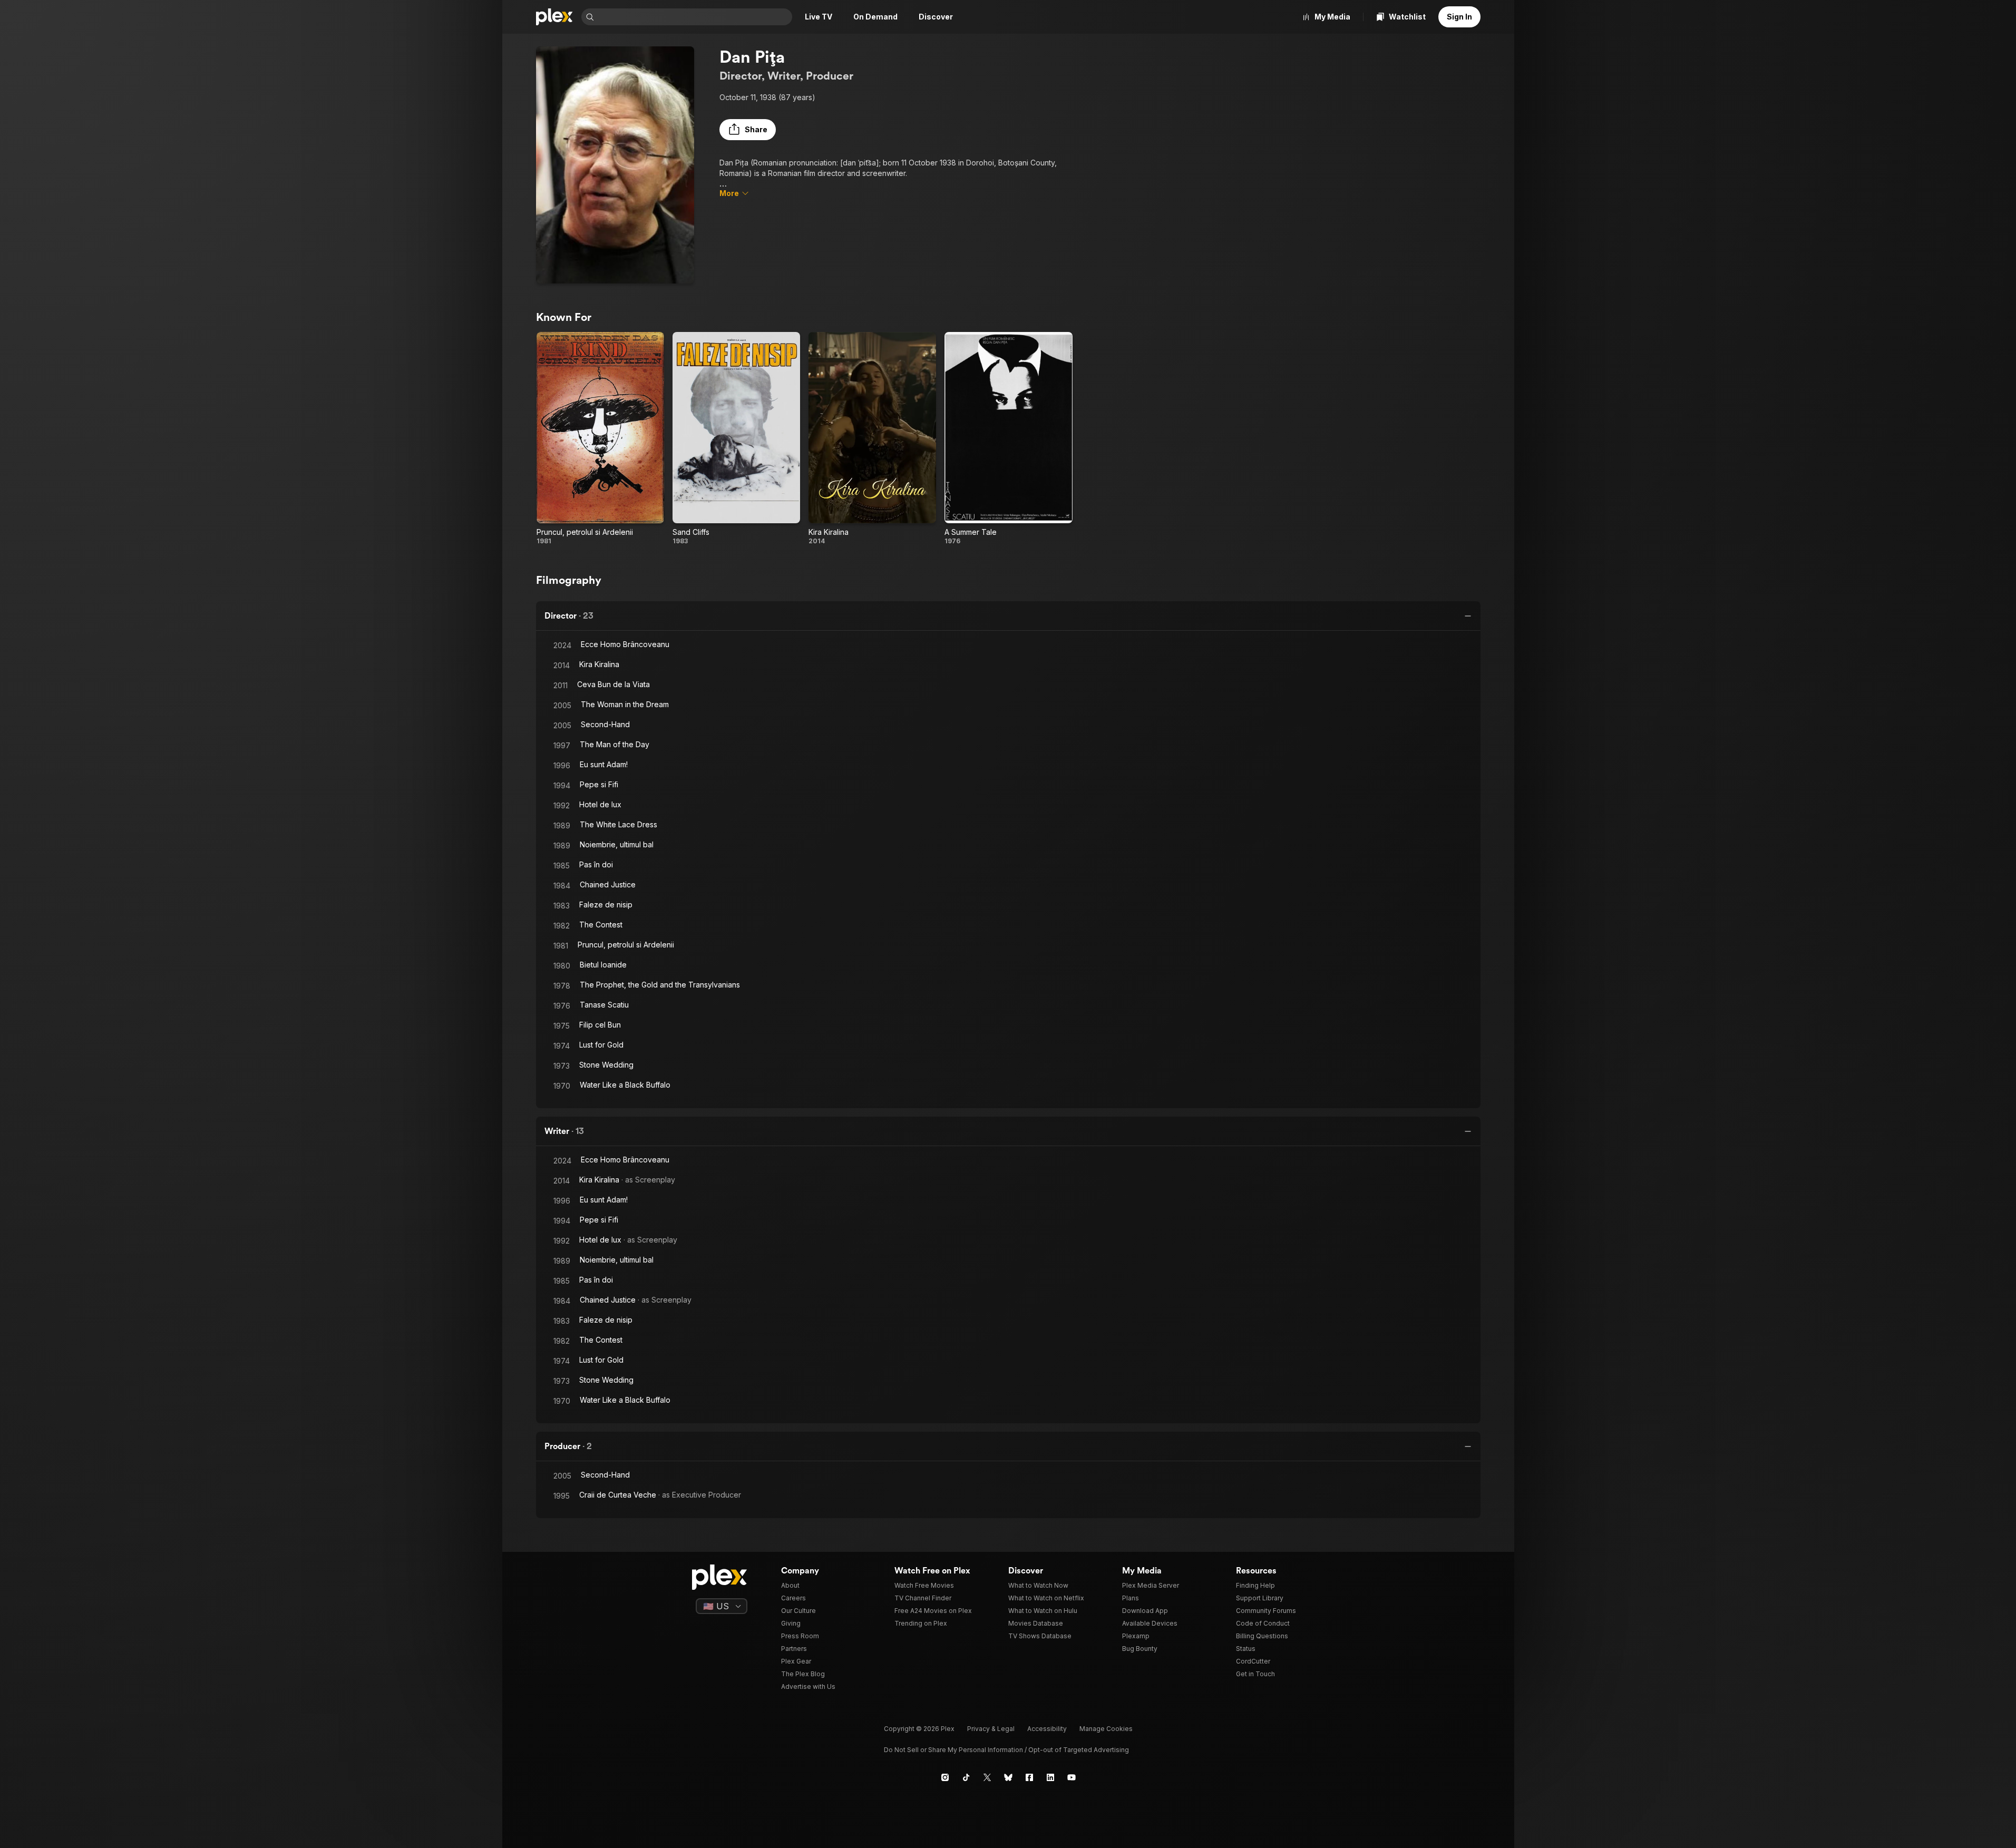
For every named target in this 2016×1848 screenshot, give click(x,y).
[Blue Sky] (1008, 1777)
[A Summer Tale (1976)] (1008, 439)
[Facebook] (1029, 1777)
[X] (987, 1777)
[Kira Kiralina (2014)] (872, 439)
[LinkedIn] (1050, 1777)
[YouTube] (1072, 1777)
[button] (748, 130)
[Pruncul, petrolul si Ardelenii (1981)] (600, 439)
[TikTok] (966, 1777)
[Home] (554, 17)
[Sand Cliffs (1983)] (736, 439)
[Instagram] (945, 1777)
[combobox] (694, 17)
